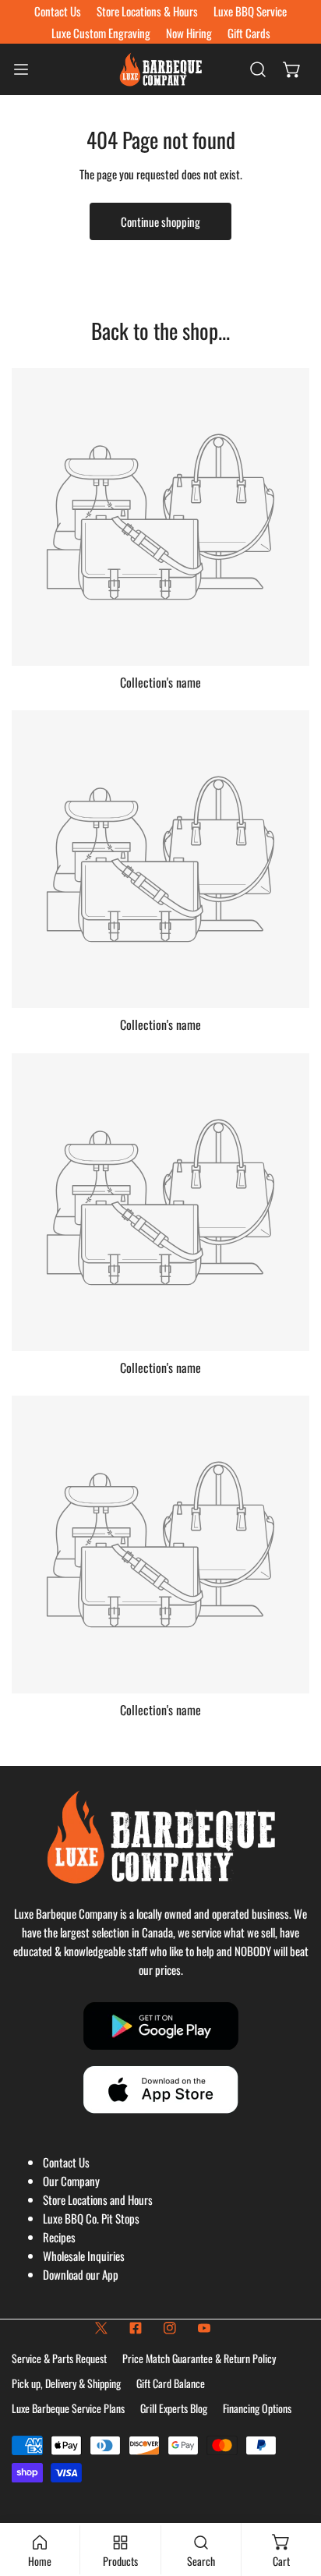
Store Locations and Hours (98, 2199)
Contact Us (66, 2162)
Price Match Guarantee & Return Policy (199, 2358)
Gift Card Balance (171, 2383)
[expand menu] (21, 69)
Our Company (71, 2181)
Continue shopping (160, 221)
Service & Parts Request (59, 2358)
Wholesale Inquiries (84, 2256)
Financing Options (257, 2408)
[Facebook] (136, 2328)
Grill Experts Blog (174, 2408)
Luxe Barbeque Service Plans (68, 2408)
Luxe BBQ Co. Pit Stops (91, 2218)
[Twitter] (101, 2328)
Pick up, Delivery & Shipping (66, 2383)
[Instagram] (170, 2328)
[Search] (258, 69)
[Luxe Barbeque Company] (160, 69)
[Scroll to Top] (293, 2493)
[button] (292, 69)
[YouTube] (204, 2328)
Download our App (81, 2274)
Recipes (59, 2237)
